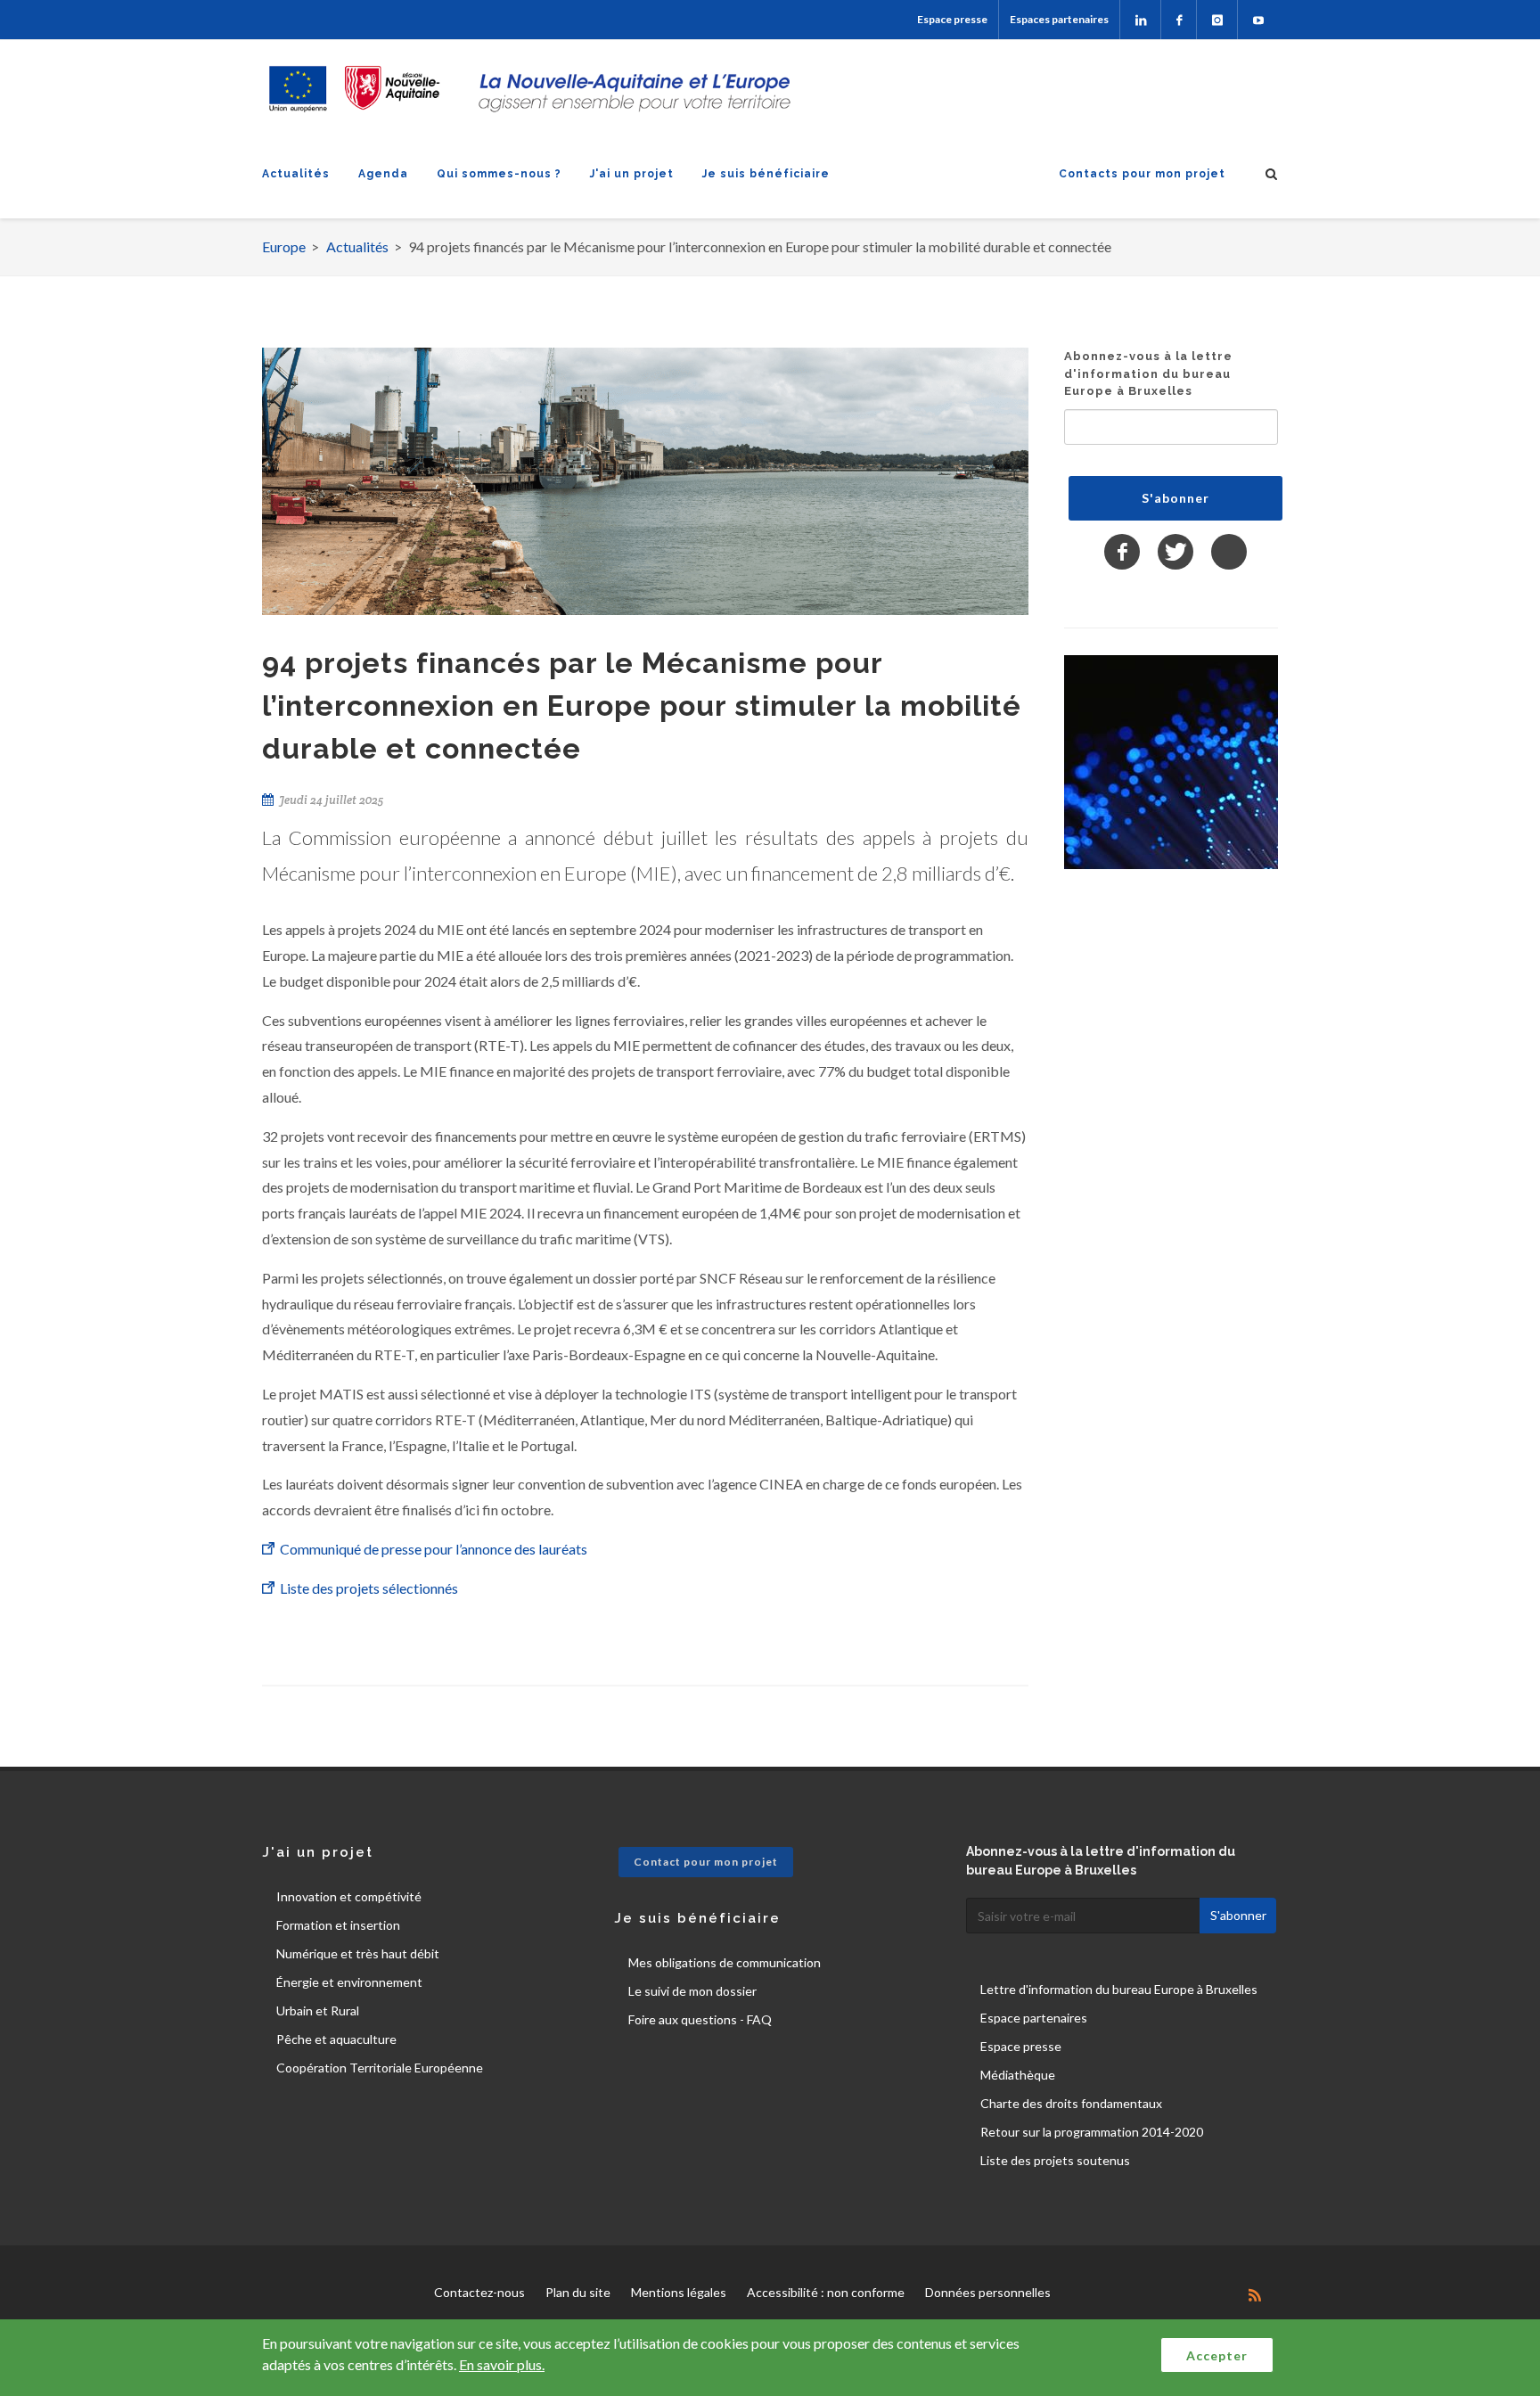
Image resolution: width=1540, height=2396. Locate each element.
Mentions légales (679, 2292)
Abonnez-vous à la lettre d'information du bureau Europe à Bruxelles (1148, 373)
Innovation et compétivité (349, 1896)
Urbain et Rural (318, 2010)
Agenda (383, 174)
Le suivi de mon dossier (692, 1991)
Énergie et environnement (349, 1982)
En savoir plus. (502, 2364)
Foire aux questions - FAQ (700, 2019)
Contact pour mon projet (706, 1862)
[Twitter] (1175, 552)
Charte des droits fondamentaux (1071, 2103)
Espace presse (952, 19)
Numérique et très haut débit (358, 1953)
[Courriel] (1229, 552)
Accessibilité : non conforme (826, 2292)
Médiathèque (1018, 2075)
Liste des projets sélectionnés (370, 1588)
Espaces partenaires (1059, 19)
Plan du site (578, 2292)
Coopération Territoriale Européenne (380, 2068)
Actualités (296, 174)
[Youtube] (1258, 20)
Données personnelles (988, 2292)
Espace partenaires (1034, 2018)
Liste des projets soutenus (1055, 2160)
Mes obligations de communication (725, 1962)
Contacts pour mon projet (1142, 174)
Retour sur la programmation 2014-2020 (1092, 2132)
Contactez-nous (479, 2292)
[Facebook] (1179, 20)
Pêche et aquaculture (336, 2039)
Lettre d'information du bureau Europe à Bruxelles (1119, 1989)
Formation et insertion (338, 1925)
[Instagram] (1217, 20)
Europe (284, 246)
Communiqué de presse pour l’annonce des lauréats (434, 1549)
